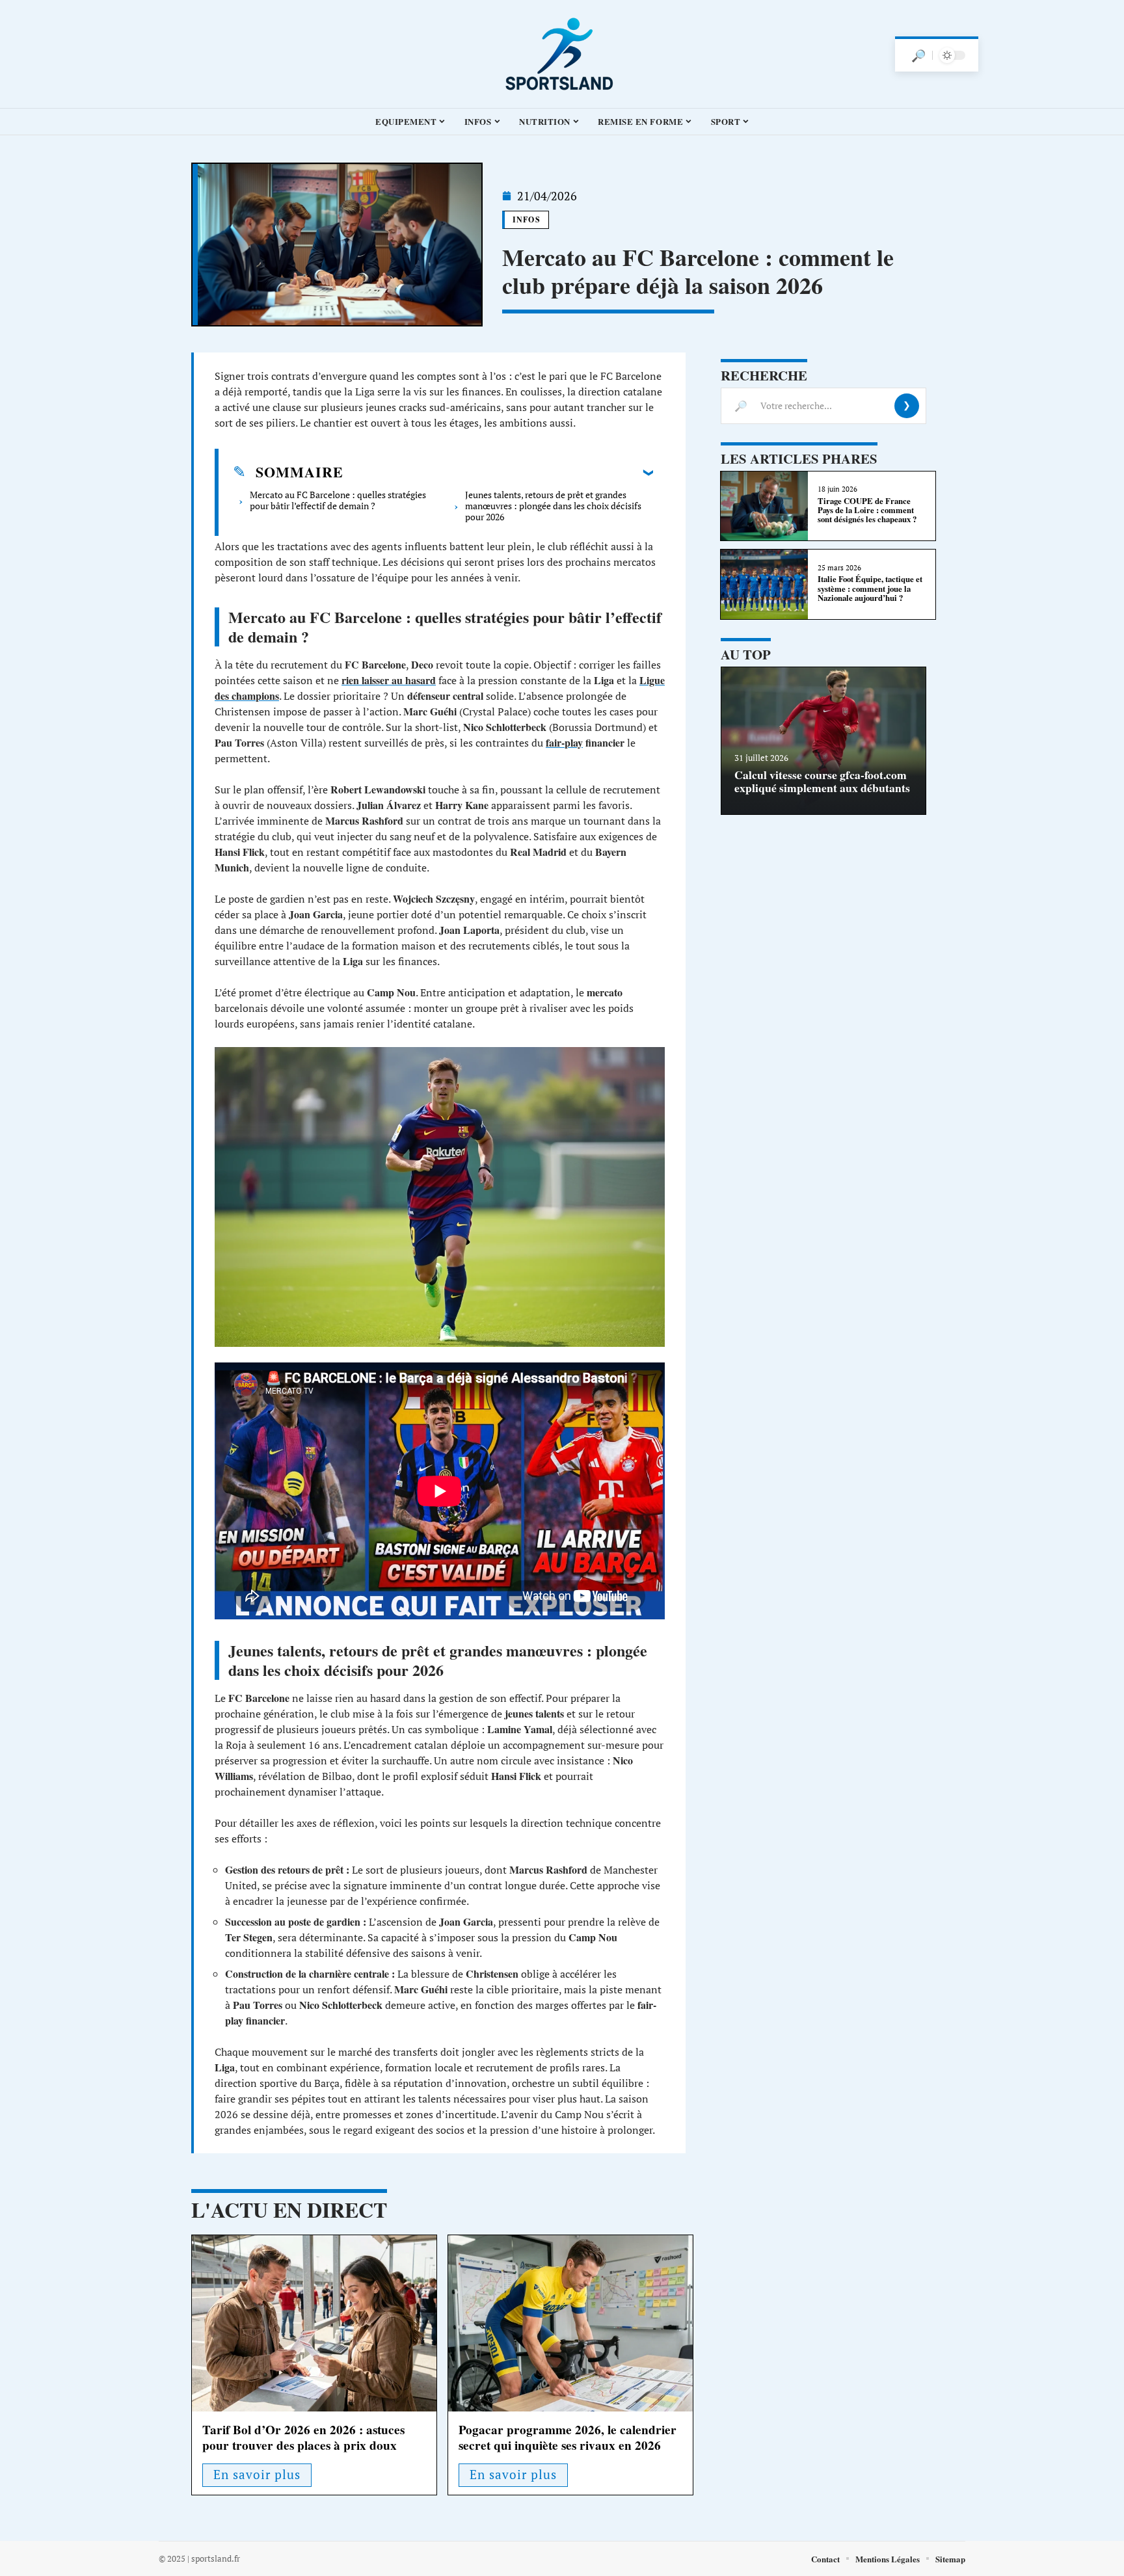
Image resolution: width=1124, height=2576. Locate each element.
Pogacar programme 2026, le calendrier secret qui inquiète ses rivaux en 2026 (568, 2437)
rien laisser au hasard (389, 680)
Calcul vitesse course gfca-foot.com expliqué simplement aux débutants (822, 781)
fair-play (564, 742)
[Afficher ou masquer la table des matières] (498, 472)
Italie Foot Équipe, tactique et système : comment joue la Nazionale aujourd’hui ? (870, 588)
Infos (527, 219)
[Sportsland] (562, 54)
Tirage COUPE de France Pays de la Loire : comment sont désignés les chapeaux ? (867, 510)
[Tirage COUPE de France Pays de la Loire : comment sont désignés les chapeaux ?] (764, 506)
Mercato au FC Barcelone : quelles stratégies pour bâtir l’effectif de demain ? (338, 500)
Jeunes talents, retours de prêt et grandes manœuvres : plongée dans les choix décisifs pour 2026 (553, 506)
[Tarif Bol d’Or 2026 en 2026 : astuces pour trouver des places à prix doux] (314, 2323)
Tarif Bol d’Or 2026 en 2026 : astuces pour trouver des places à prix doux (303, 2437)
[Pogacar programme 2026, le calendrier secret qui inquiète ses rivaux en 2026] (570, 2323)
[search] (918, 55)
